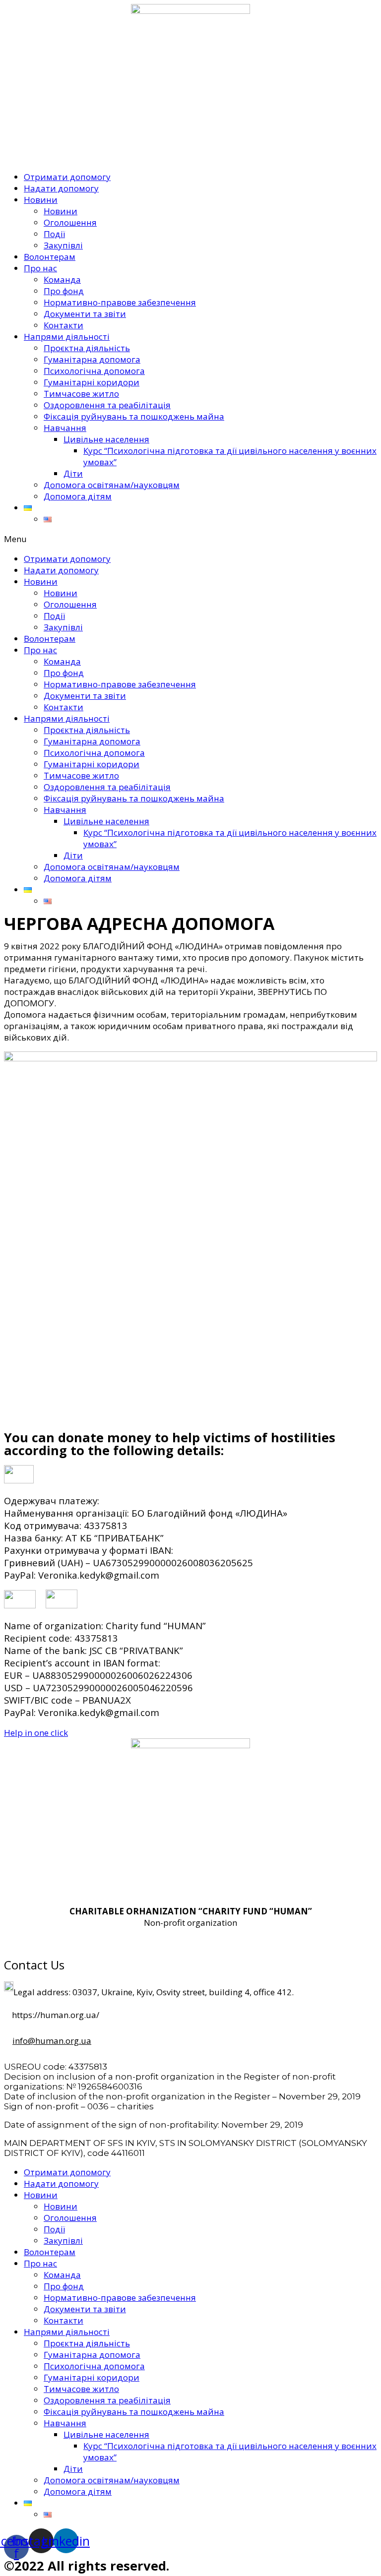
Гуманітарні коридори (92, 382)
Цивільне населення (106, 439)
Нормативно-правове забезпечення (120, 302)
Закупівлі (63, 245)
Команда (62, 279)
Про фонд (64, 291)
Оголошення (70, 222)
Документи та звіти (85, 314)
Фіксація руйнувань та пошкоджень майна (134, 416)
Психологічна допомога (94, 371)
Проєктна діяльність (87, 348)
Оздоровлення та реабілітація (107, 405)
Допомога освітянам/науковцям (112, 485)
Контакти (63, 325)
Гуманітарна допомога (92, 359)
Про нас (40, 268)
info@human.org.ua (52, 2041)
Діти (73, 473)
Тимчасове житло (81, 394)
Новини (41, 200)
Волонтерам (50, 257)
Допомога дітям (78, 496)
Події (54, 234)
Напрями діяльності (67, 337)
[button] (190, 539)
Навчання (65, 428)
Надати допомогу (61, 188)
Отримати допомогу (67, 177)
